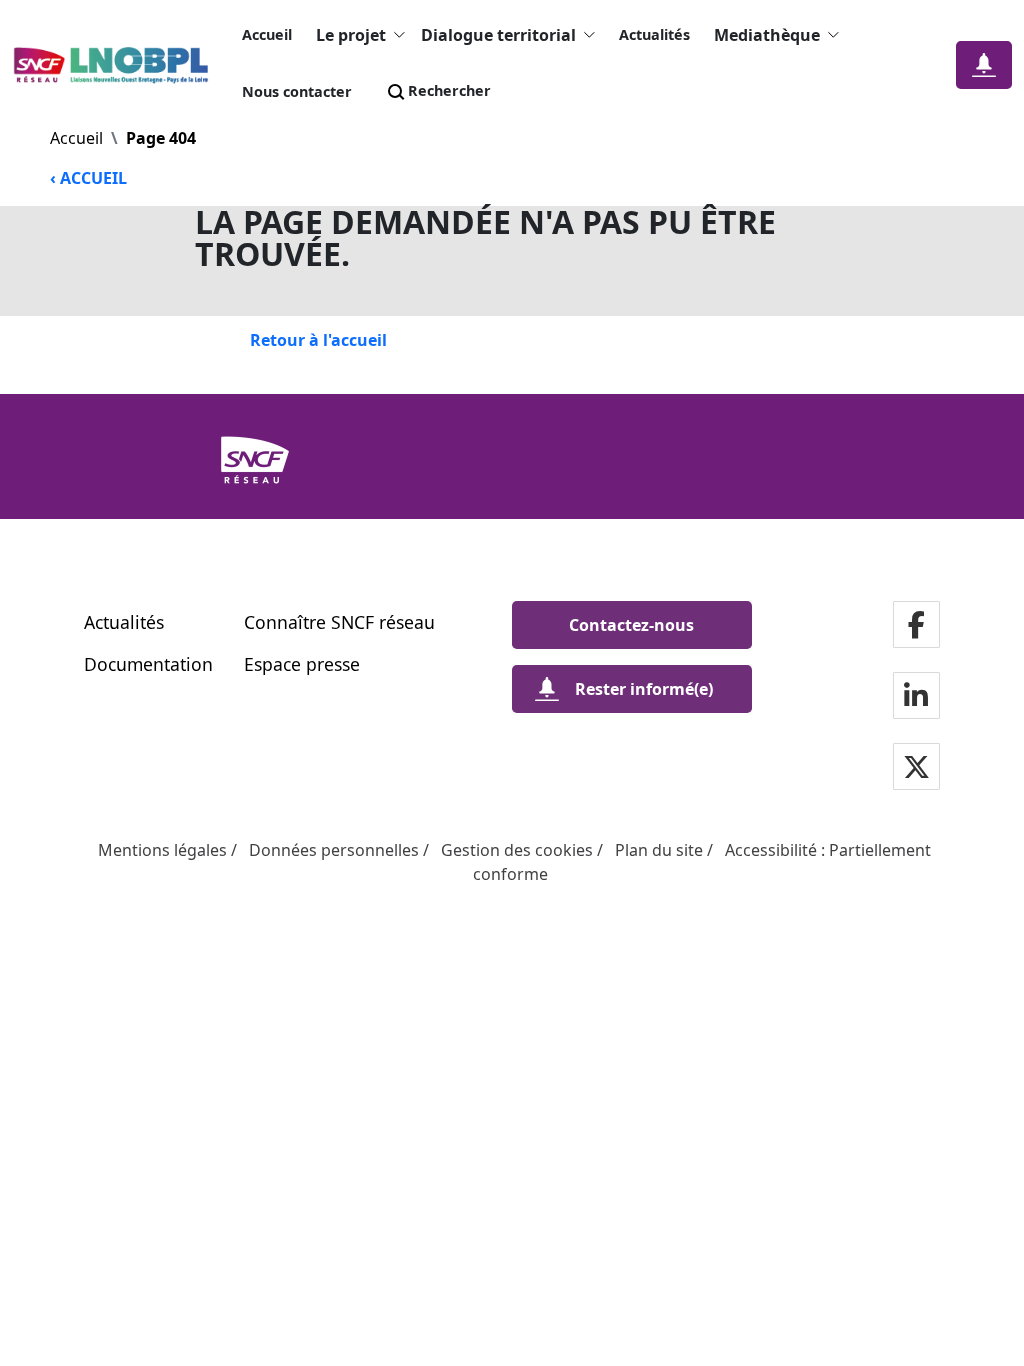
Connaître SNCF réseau (339, 622)
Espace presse (302, 664)
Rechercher (449, 90)
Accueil (267, 34)
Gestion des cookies (517, 850)
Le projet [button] (351, 35)
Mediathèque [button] (767, 35)
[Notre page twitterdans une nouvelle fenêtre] (916, 768)
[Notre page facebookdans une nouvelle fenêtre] (916, 626)
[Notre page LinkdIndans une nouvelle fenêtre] (916, 697)
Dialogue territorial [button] (498, 35)
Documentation (148, 664)
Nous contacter (297, 91)
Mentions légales (162, 850)
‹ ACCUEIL (88, 178)
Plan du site (659, 850)
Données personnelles (334, 850)
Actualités (654, 34)
